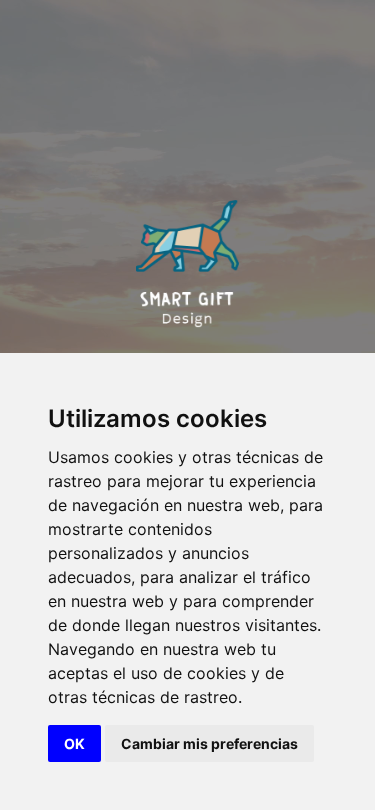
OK (74, 743)
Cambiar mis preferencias (209, 743)
